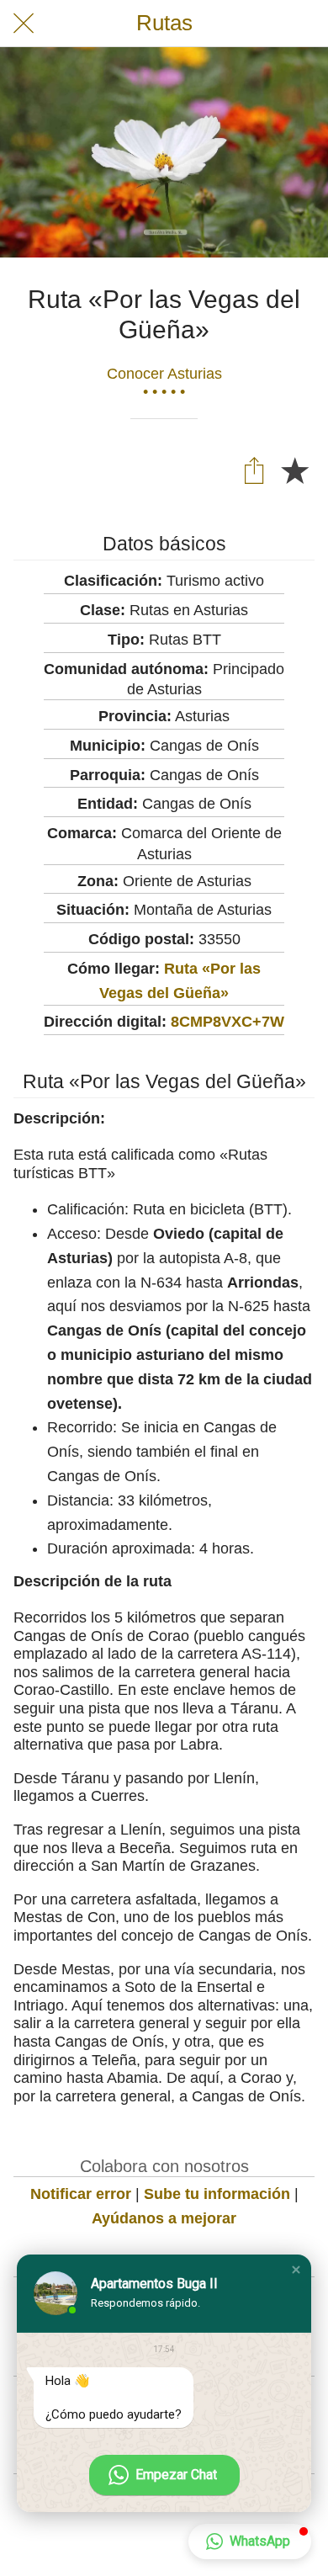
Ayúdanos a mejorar (164, 2218)
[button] (296, 2270)
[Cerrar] (24, 24)
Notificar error (81, 2194)
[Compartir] (254, 470)
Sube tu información (217, 2194)
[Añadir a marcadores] (294, 470)
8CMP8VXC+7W (227, 1022)
